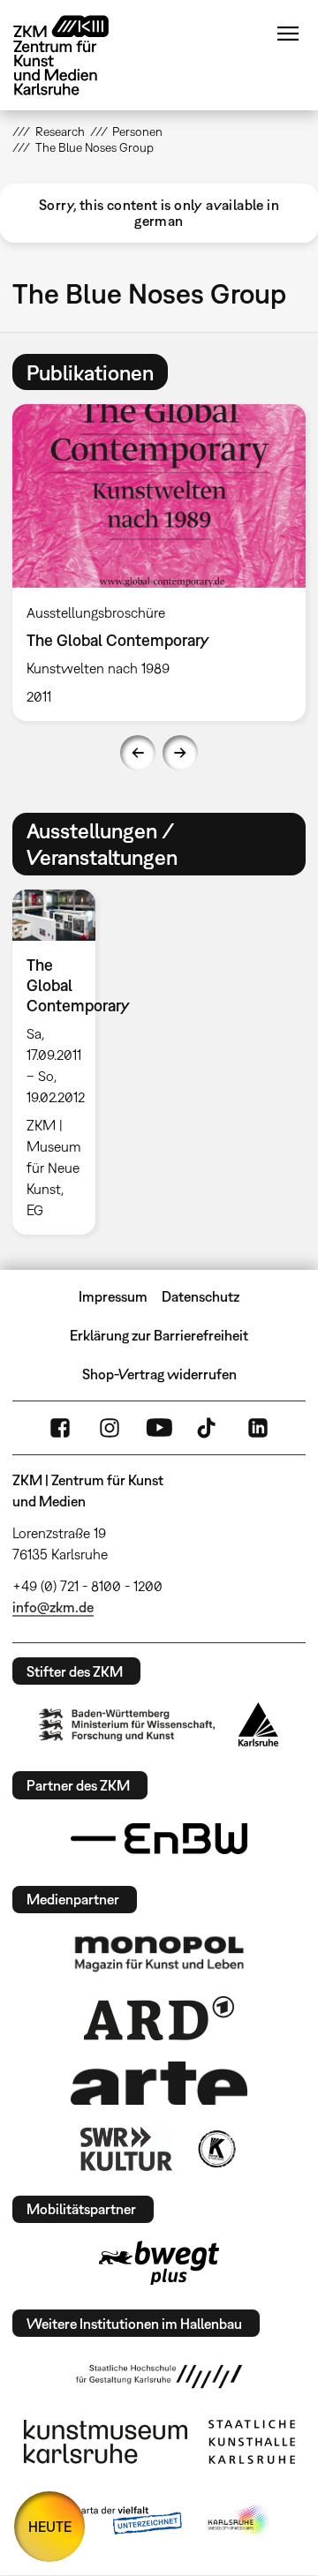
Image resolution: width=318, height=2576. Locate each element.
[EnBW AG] (159, 1839)
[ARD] (159, 2018)
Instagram (110, 1428)
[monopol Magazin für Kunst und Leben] (159, 1953)
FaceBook (60, 1428)
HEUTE (50, 2527)
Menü (288, 34)
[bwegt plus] (159, 2263)
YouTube (159, 1428)
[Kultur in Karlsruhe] (216, 2149)
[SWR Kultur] (126, 2149)
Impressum (113, 1296)
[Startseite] (74, 55)
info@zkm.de (53, 1607)
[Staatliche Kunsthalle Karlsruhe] (252, 2442)
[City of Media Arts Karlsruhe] (239, 2521)
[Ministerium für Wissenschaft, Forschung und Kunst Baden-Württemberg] (127, 1725)
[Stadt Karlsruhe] (258, 1724)
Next (180, 753)
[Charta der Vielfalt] (114, 2521)
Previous (138, 753)
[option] (61, 1062)
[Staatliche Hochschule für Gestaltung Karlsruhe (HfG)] (159, 2377)
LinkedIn (258, 1428)
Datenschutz (201, 1296)
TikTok (208, 1428)
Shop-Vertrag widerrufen (159, 1374)
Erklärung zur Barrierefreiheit (159, 1335)
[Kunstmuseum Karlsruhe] (106, 2442)
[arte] (159, 2083)
